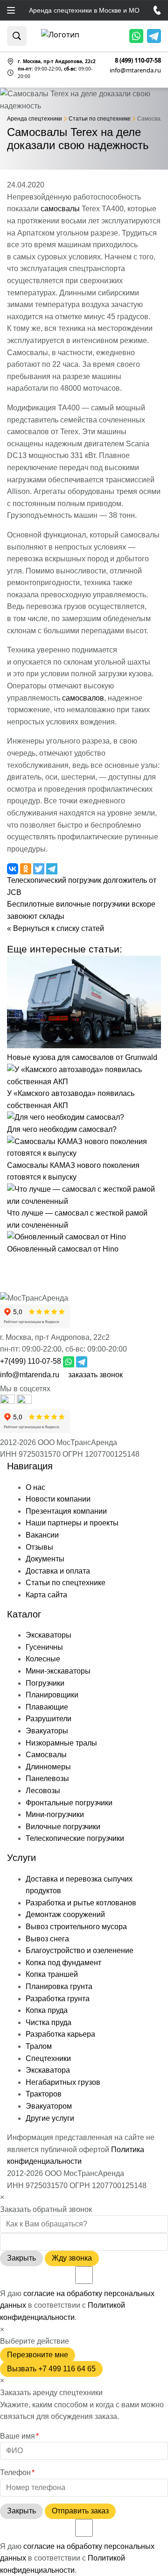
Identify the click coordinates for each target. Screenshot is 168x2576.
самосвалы (60, 209)
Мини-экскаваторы (58, 1671)
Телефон (17, 2472)
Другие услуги (50, 2118)
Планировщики (52, 1695)
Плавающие (47, 1707)
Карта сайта (46, 1595)
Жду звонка (72, 2258)
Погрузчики (45, 1683)
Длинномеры (48, 1767)
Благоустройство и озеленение (80, 1950)
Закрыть (21, 2258)
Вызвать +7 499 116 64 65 (51, 2369)
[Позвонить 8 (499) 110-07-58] (157, 10)
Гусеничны (44, 1647)
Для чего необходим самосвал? (62, 1129)
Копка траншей (52, 1974)
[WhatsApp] (136, 36)
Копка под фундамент (63, 1963)
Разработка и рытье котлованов (81, 1903)
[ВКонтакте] (24, 1401)
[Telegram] (154, 36)
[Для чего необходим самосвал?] (66, 1117)
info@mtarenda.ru (135, 70)
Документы (45, 1559)
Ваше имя (19, 2436)
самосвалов (83, 698)
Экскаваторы (49, 1635)
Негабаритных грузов (63, 2082)
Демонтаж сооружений (65, 1914)
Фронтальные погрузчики (69, 1803)
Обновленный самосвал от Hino (63, 1249)
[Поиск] (17, 36)
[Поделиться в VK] (14, 868)
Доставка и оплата (58, 1571)
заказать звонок (95, 1375)
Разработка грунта (58, 1999)
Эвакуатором (49, 2106)
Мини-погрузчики (55, 1814)
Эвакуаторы (47, 1731)
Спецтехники (48, 2058)
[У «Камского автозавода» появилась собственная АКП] (84, 1082)
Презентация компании (66, 1511)
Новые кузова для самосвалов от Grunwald (82, 1057)
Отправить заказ (80, 2511)
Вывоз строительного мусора (76, 1927)
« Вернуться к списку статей (56, 928)
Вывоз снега (47, 1939)
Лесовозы (43, 1791)
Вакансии (42, 1535)
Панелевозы (47, 1778)
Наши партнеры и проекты (72, 1523)
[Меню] (11, 10)
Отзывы (39, 1547)
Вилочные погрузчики (63, 1827)
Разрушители (49, 1719)
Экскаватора (48, 2070)
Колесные (43, 1659)
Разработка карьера (60, 2034)
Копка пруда (47, 2010)
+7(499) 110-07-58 (31, 1361)
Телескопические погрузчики (75, 1838)
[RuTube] (8, 1401)
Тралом (39, 2046)
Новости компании (58, 1499)
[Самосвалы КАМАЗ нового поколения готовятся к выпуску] (84, 1153)
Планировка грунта (59, 1986)
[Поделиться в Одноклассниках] (27, 868)
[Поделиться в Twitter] (40, 868)
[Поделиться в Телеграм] (52, 868)
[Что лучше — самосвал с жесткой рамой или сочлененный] (84, 1201)
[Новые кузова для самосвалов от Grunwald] (84, 1046)
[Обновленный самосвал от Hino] (66, 1237)
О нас (35, 1487)
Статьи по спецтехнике (66, 1583)
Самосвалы (46, 1755)
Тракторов (44, 2094)
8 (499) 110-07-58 (138, 61)
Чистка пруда (49, 2022)
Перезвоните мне (38, 2355)
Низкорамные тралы (61, 1743)
